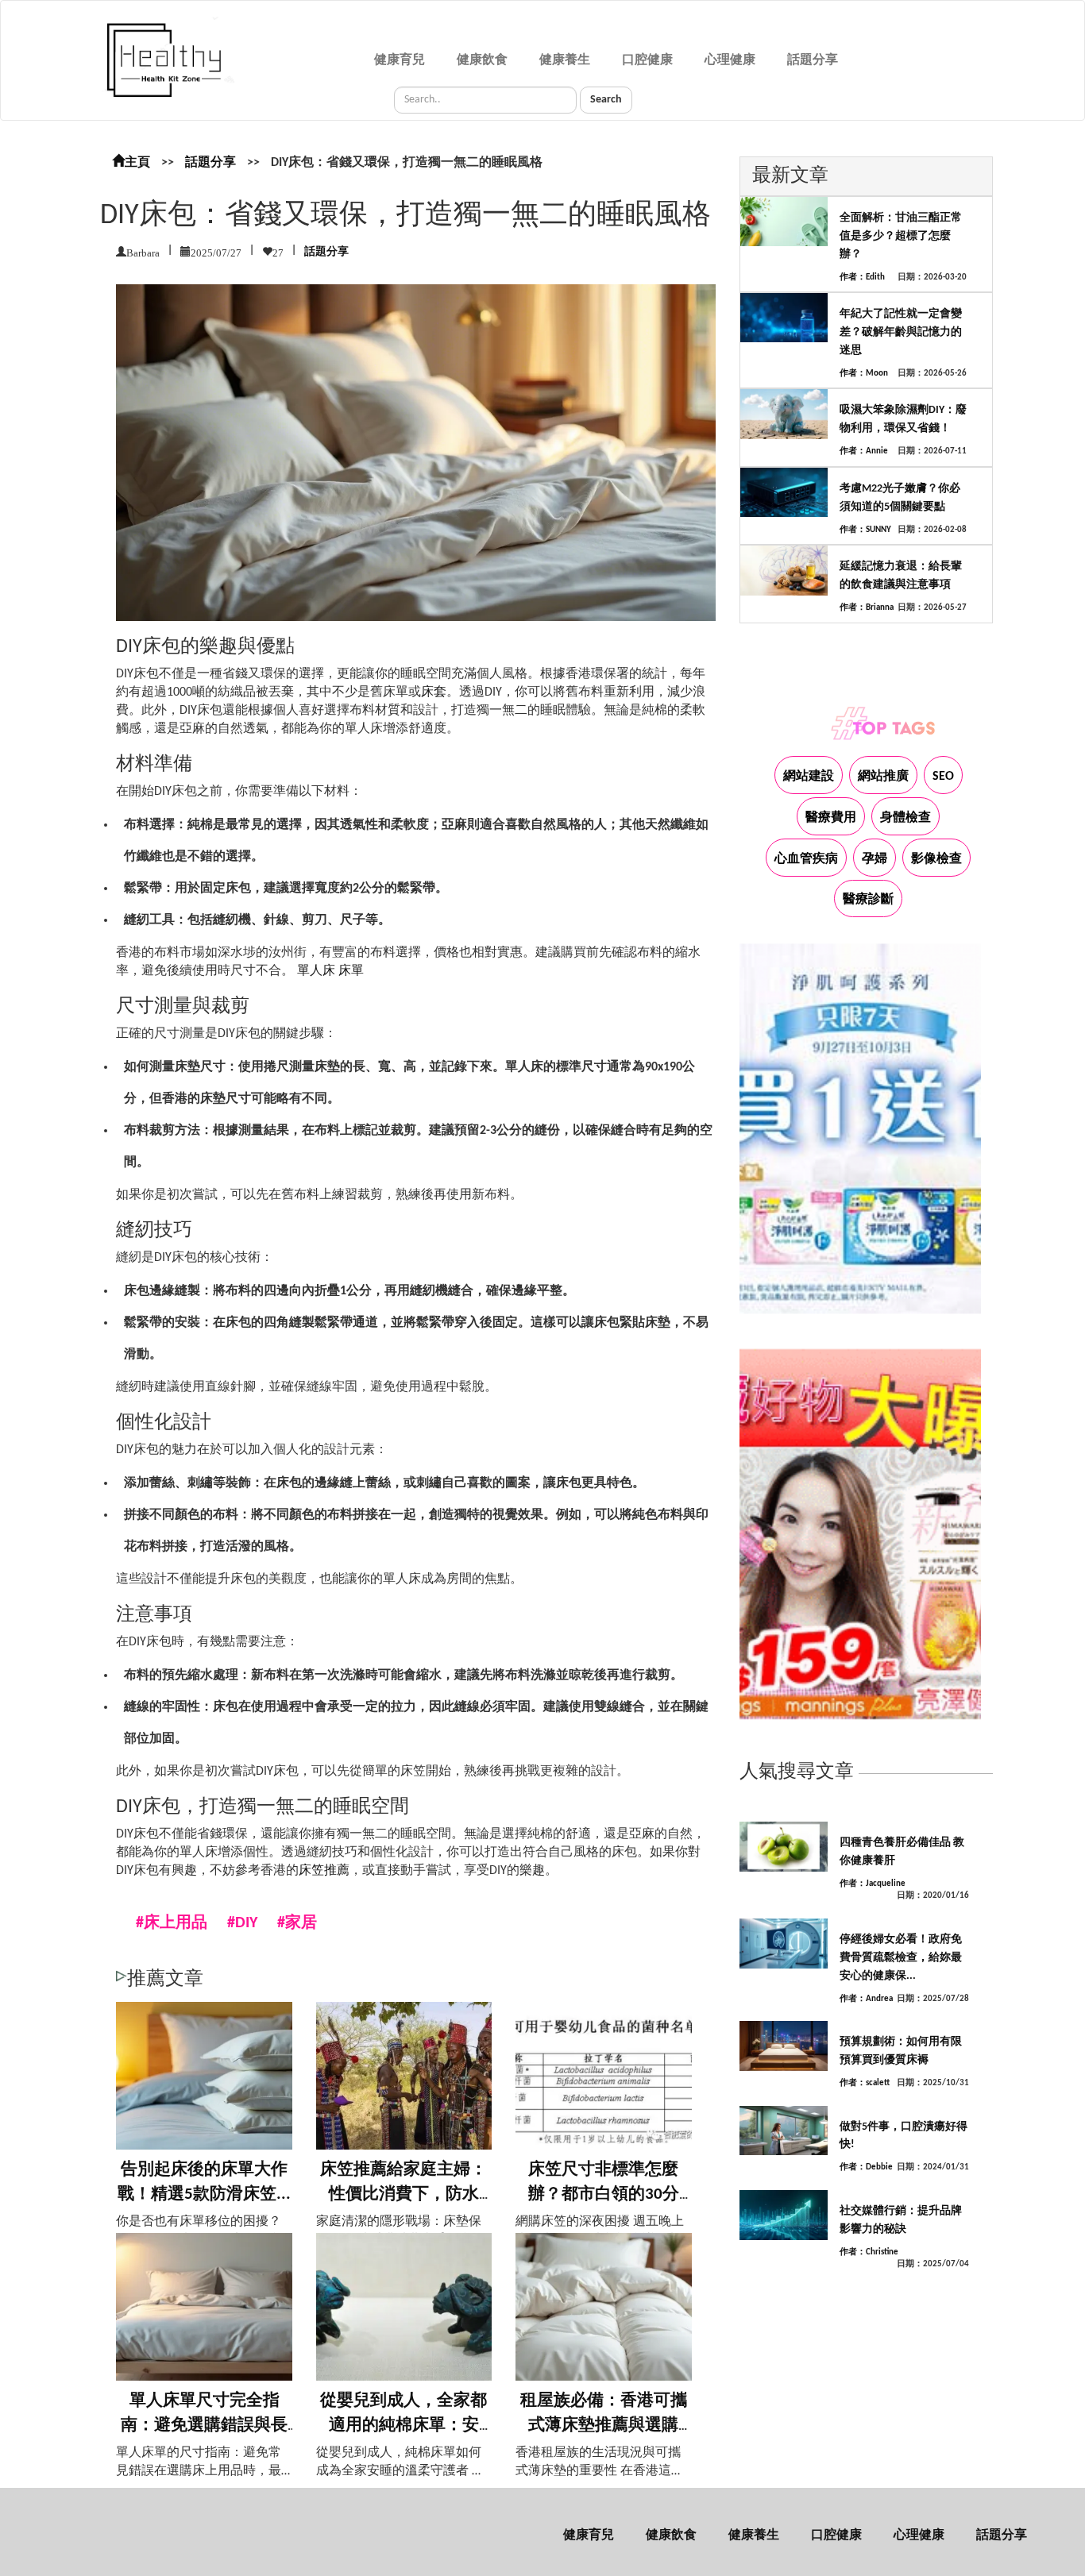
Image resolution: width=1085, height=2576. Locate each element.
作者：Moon (864, 374)
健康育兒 (400, 60)
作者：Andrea (866, 1999)
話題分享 (813, 60)
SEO (943, 777)
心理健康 (730, 60)
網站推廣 (883, 777)
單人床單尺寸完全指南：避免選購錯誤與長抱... (204, 2426)
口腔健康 (647, 60)
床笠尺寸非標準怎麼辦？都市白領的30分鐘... (604, 2195)
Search (606, 100)
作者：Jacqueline (873, 1884)
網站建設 (809, 777)
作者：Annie (864, 451)
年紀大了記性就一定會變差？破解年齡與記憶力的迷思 (901, 332)
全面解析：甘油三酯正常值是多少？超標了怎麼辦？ (901, 236)
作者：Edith (862, 278)
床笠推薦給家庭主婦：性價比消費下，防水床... (403, 2195)
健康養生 (565, 60)
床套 (434, 692)
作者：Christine (869, 2252)
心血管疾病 (806, 859)
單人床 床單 (330, 971)
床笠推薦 (324, 1871)
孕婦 (875, 859)
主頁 (137, 163)
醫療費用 (831, 818)
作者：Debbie (866, 2167)
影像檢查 (936, 859)
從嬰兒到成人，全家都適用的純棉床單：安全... (403, 2426)
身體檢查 (905, 818)
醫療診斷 (868, 900)
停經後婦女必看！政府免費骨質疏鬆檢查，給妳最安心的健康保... (901, 1958)
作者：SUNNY (865, 530)
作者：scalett (865, 2083)
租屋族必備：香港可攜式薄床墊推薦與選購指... (604, 2426)
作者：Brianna (867, 608)
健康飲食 (482, 60)
